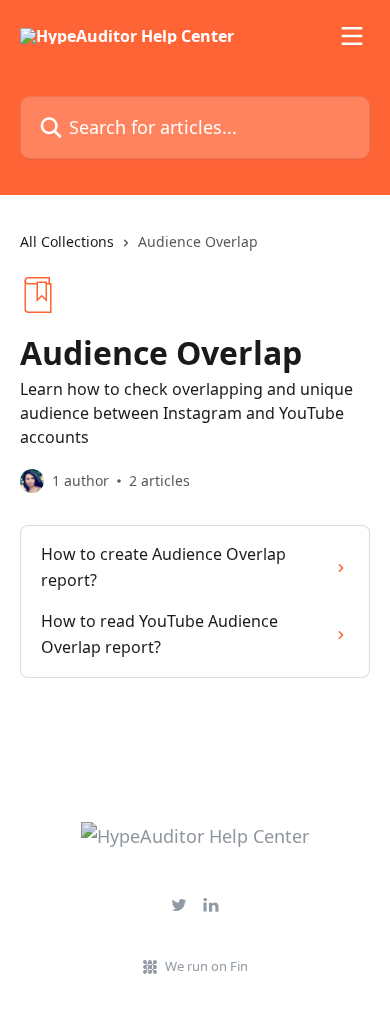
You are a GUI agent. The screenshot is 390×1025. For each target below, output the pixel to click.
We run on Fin (206, 966)
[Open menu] (352, 36)
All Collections (67, 241)
